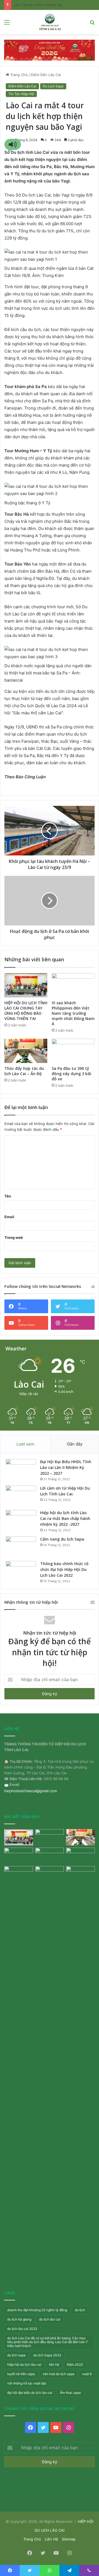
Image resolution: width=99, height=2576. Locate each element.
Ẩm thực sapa (70, 2393)
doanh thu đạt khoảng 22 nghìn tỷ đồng (37, 2310)
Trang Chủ (18, 75)
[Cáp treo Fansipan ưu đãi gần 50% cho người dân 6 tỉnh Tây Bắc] (80, 1874)
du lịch (80, 2310)
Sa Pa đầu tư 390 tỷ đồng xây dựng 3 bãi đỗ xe (71, 1074)
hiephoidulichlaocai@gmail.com (31, 1791)
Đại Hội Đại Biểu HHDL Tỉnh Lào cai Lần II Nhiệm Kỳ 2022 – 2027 (66, 1467)
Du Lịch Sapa (53, 86)
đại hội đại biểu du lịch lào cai (30, 2393)
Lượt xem (25, 1444)
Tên (8, 1196)
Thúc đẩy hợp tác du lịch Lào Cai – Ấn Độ (24, 1071)
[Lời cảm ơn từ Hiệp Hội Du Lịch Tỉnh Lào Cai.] (21, 1496)
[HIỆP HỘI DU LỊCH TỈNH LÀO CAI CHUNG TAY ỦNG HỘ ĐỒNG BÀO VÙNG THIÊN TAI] (26, 985)
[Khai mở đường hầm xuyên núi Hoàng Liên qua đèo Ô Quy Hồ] (50, 1856)
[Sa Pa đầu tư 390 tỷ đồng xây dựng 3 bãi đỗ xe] (73, 1051)
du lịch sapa (16, 2355)
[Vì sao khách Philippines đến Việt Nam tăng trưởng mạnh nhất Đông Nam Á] (73, 985)
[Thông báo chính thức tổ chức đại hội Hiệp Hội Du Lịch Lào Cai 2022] (21, 1571)
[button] (13, 144)
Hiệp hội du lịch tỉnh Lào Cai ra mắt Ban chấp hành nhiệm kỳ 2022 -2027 (65, 1518)
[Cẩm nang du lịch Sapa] (21, 1547)
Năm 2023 (75, 2364)
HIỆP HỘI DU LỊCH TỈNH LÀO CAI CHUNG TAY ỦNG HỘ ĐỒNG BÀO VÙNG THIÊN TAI (26, 1011)
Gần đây (75, 1444)
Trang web (14, 1237)
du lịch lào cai (50, 2319)
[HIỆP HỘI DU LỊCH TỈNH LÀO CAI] (49, 22)
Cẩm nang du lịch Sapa (62, 1539)
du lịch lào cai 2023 (22, 2329)
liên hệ (54, 2364)
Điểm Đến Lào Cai (46, 75)
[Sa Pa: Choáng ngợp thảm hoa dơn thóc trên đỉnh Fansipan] (19, 1874)
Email (9, 1217)
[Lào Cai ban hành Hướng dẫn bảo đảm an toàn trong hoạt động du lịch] (50, 2073)
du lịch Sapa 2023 (47, 2355)
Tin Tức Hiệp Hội (21, 94)
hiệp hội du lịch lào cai (24, 2364)
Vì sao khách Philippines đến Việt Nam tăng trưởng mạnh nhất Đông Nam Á (73, 1013)
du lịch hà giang (19, 2319)
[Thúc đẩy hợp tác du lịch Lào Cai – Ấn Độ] (26, 1051)
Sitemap (69, 2539)
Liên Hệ (51, 2539)
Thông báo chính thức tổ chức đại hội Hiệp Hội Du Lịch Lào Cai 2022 (64, 1569)
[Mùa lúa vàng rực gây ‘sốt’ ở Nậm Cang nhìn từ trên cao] (80, 1856)
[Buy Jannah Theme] (50, 50)
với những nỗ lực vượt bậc (27, 2383)
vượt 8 (87, 2374)
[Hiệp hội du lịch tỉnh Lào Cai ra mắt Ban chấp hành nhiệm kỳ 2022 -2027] (21, 1520)
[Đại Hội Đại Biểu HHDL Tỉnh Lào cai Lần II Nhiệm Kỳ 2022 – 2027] (21, 1469)
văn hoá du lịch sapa (58, 2374)
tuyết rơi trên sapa (21, 2374)
